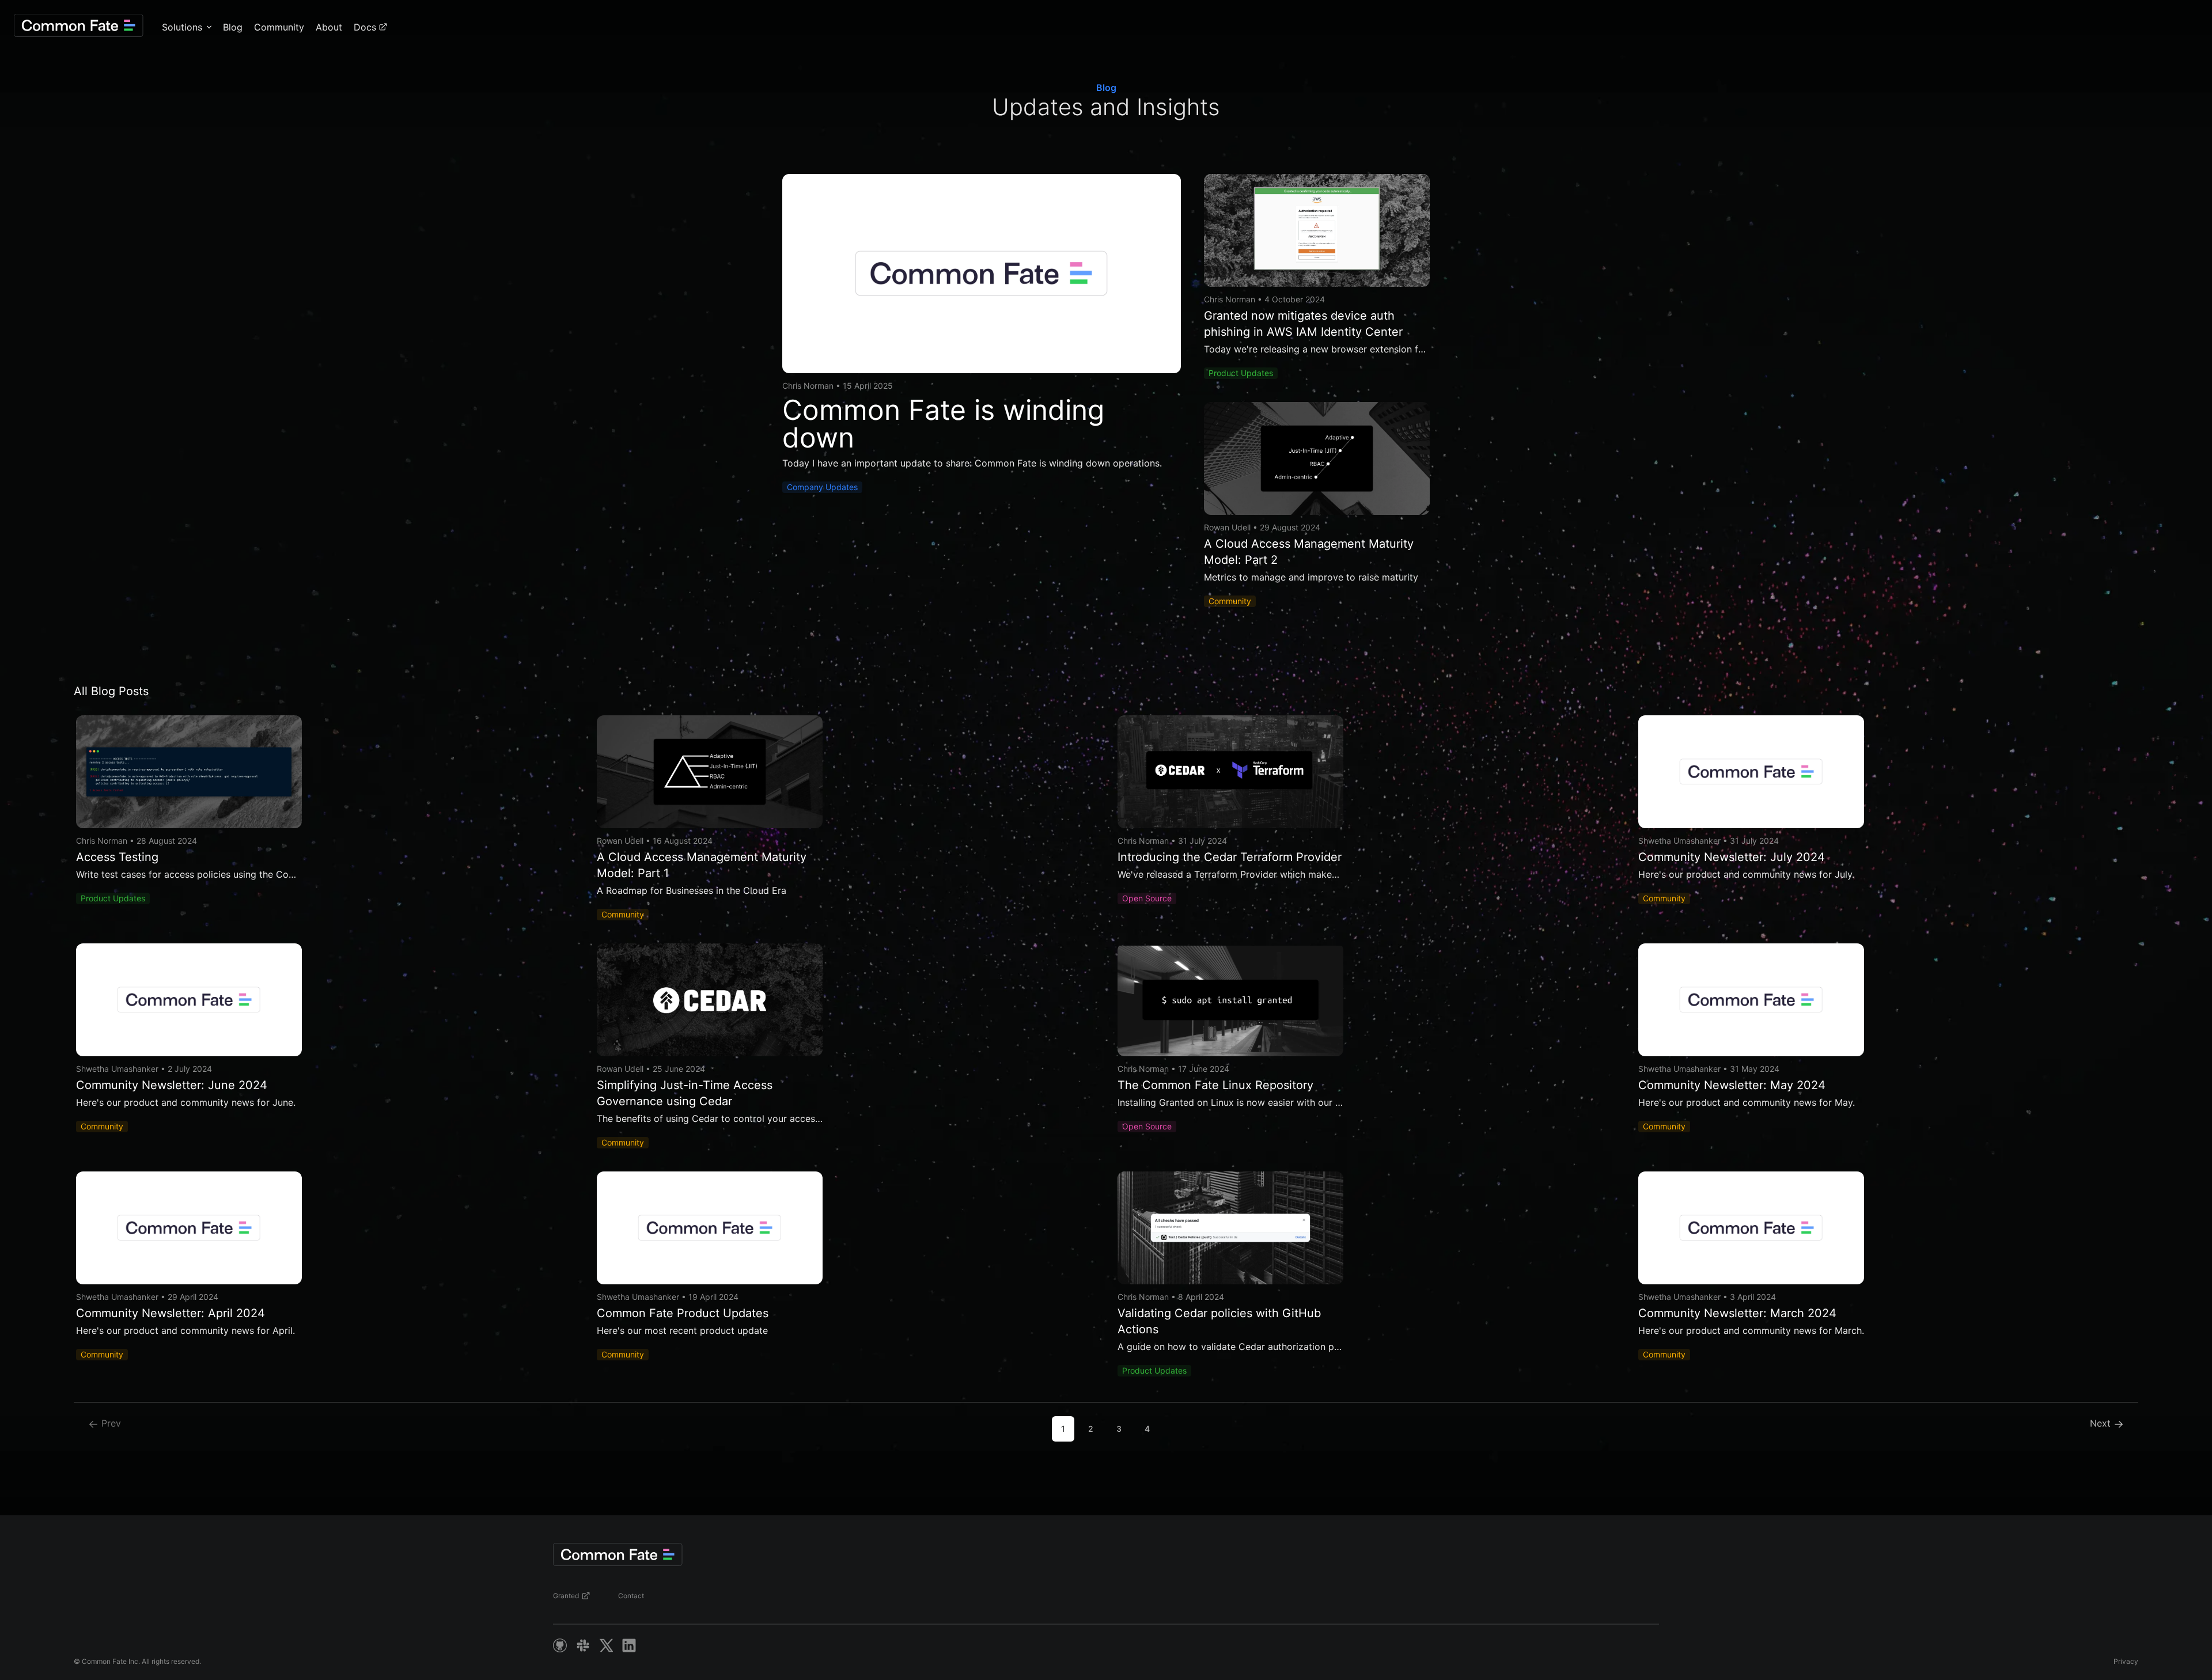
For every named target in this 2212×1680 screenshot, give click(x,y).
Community (279, 27)
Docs (365, 27)
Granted (566, 1596)
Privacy (2126, 1661)
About (329, 27)
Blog (233, 27)
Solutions (182, 27)
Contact (631, 1596)
